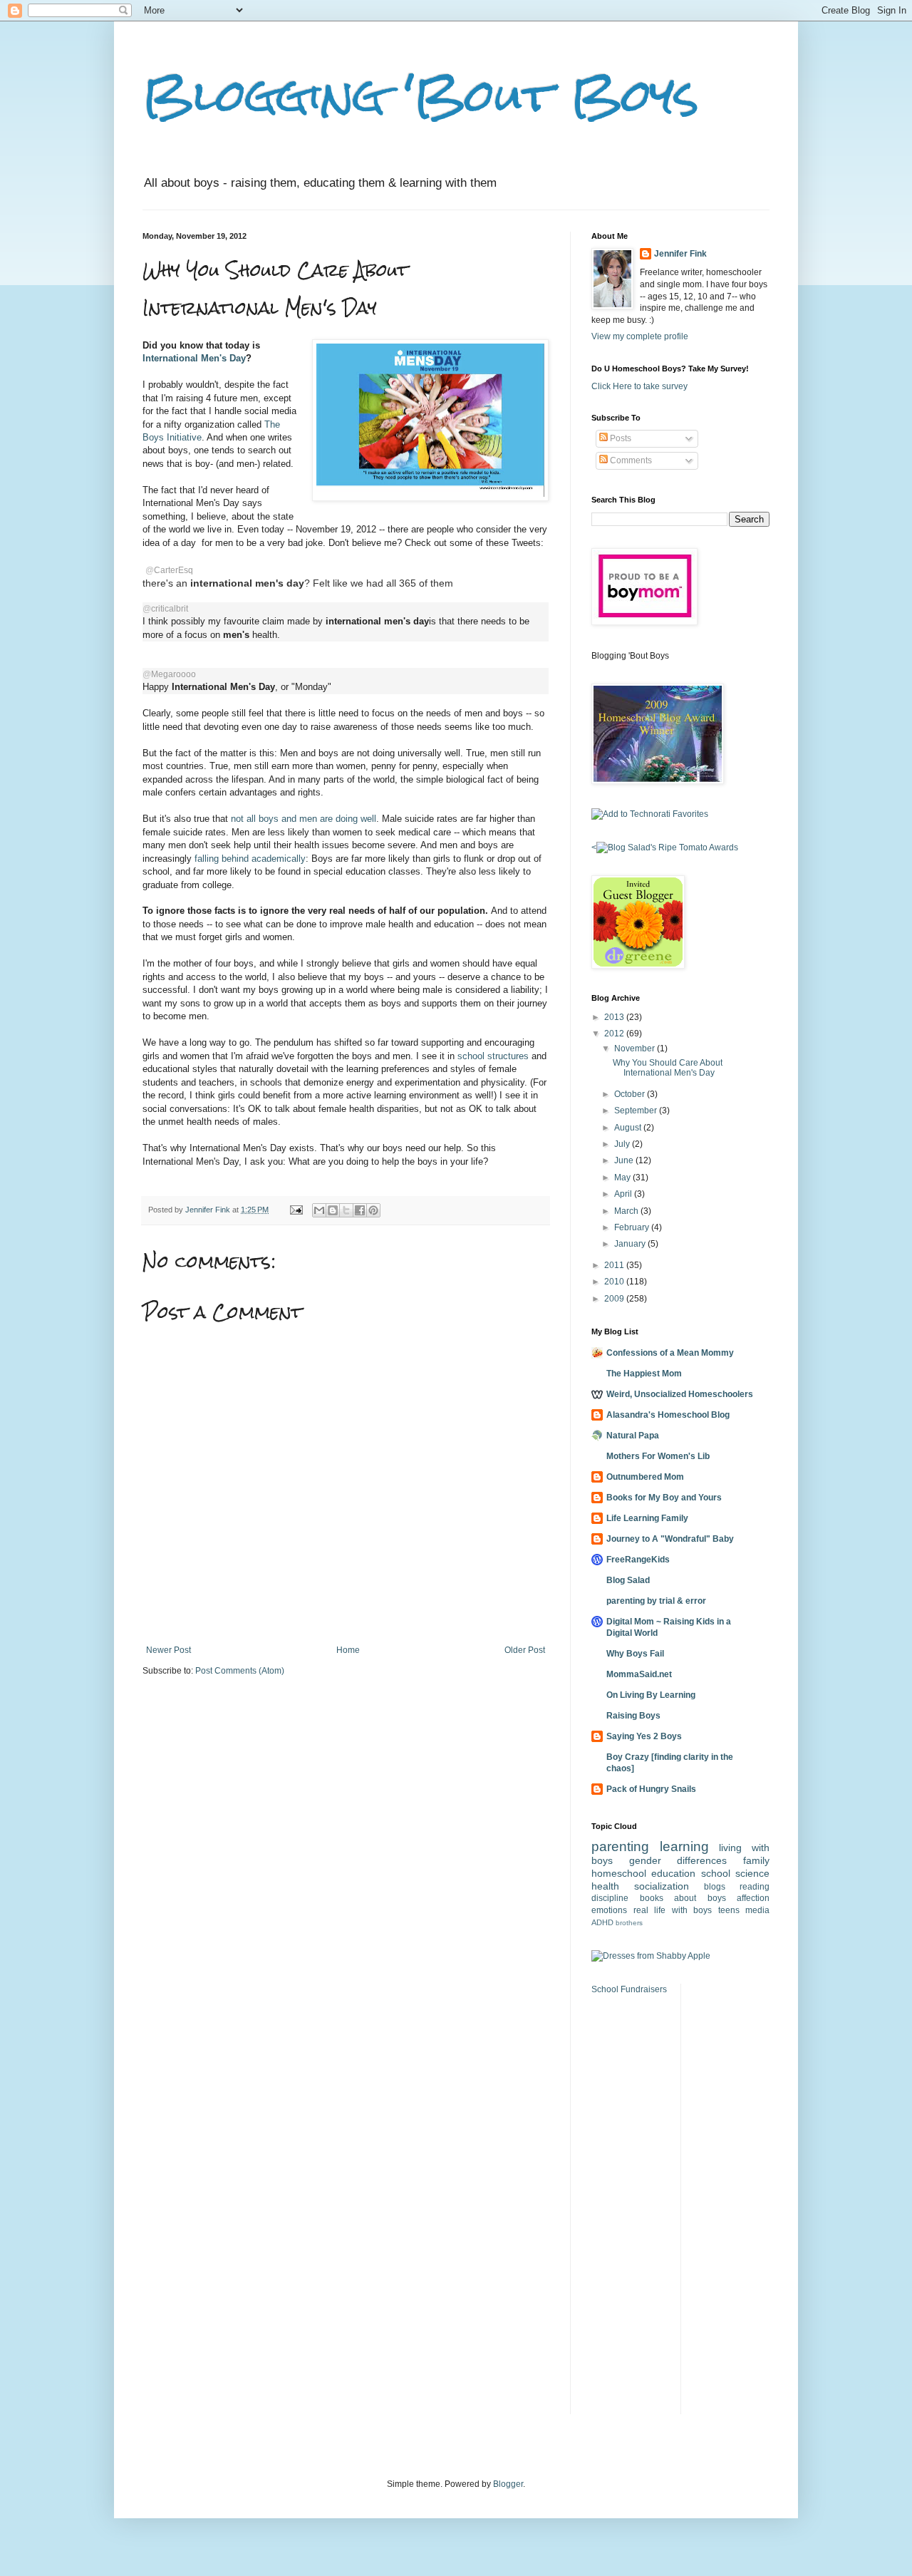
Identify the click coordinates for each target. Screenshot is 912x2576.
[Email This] (319, 1210)
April (624, 1194)
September (637, 1111)
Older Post (525, 1650)
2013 (615, 1017)
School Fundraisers (629, 1989)
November (636, 1049)
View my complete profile (640, 336)
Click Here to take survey (639, 386)
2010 (615, 1282)
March (627, 1211)
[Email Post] (296, 1210)
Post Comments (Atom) (240, 1671)
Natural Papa (633, 1436)
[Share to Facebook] (360, 1210)
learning (684, 1846)
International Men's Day (194, 358)
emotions (609, 1910)
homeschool (619, 1873)
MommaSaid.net (639, 1674)
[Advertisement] (735, 2198)
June (625, 1160)
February (633, 1227)
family (756, 1860)
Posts (620, 438)
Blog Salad (628, 1580)
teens (729, 1910)
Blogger (508, 2484)
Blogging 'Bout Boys (421, 95)
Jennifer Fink (680, 254)
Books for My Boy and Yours (664, 1498)
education (673, 1873)
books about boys (683, 1898)
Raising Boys (633, 1716)
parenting (620, 1846)
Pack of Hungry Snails (651, 1789)
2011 (615, 1265)
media (757, 1910)
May (623, 1178)
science (752, 1873)
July (623, 1144)
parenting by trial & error (656, 1601)
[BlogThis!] (333, 1210)
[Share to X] (346, 1210)
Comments (630, 460)
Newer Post (169, 1650)
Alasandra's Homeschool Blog (668, 1415)
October (631, 1094)
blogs (715, 1887)
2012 (615, 1034)
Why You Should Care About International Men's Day (668, 1068)
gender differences (678, 1860)
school (716, 1873)
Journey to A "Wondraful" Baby (670, 1539)
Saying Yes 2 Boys (644, 1736)
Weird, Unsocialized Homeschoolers (680, 1394)
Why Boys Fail (635, 1654)
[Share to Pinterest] (373, 1210)
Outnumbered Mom (645, 1477)
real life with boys (673, 1910)
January (631, 1244)
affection (753, 1898)
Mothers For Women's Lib (658, 1456)
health (605, 1886)
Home (348, 1650)
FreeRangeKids (638, 1560)
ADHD (602, 1922)
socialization (662, 1886)
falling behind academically (250, 859)
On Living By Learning (651, 1695)
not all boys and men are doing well (304, 819)
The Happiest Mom (644, 1374)
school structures (493, 1056)
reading (755, 1887)
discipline (610, 1898)
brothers (629, 1923)
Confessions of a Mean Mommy (670, 1353)
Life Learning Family (647, 1518)
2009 (615, 1299)
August (629, 1128)
